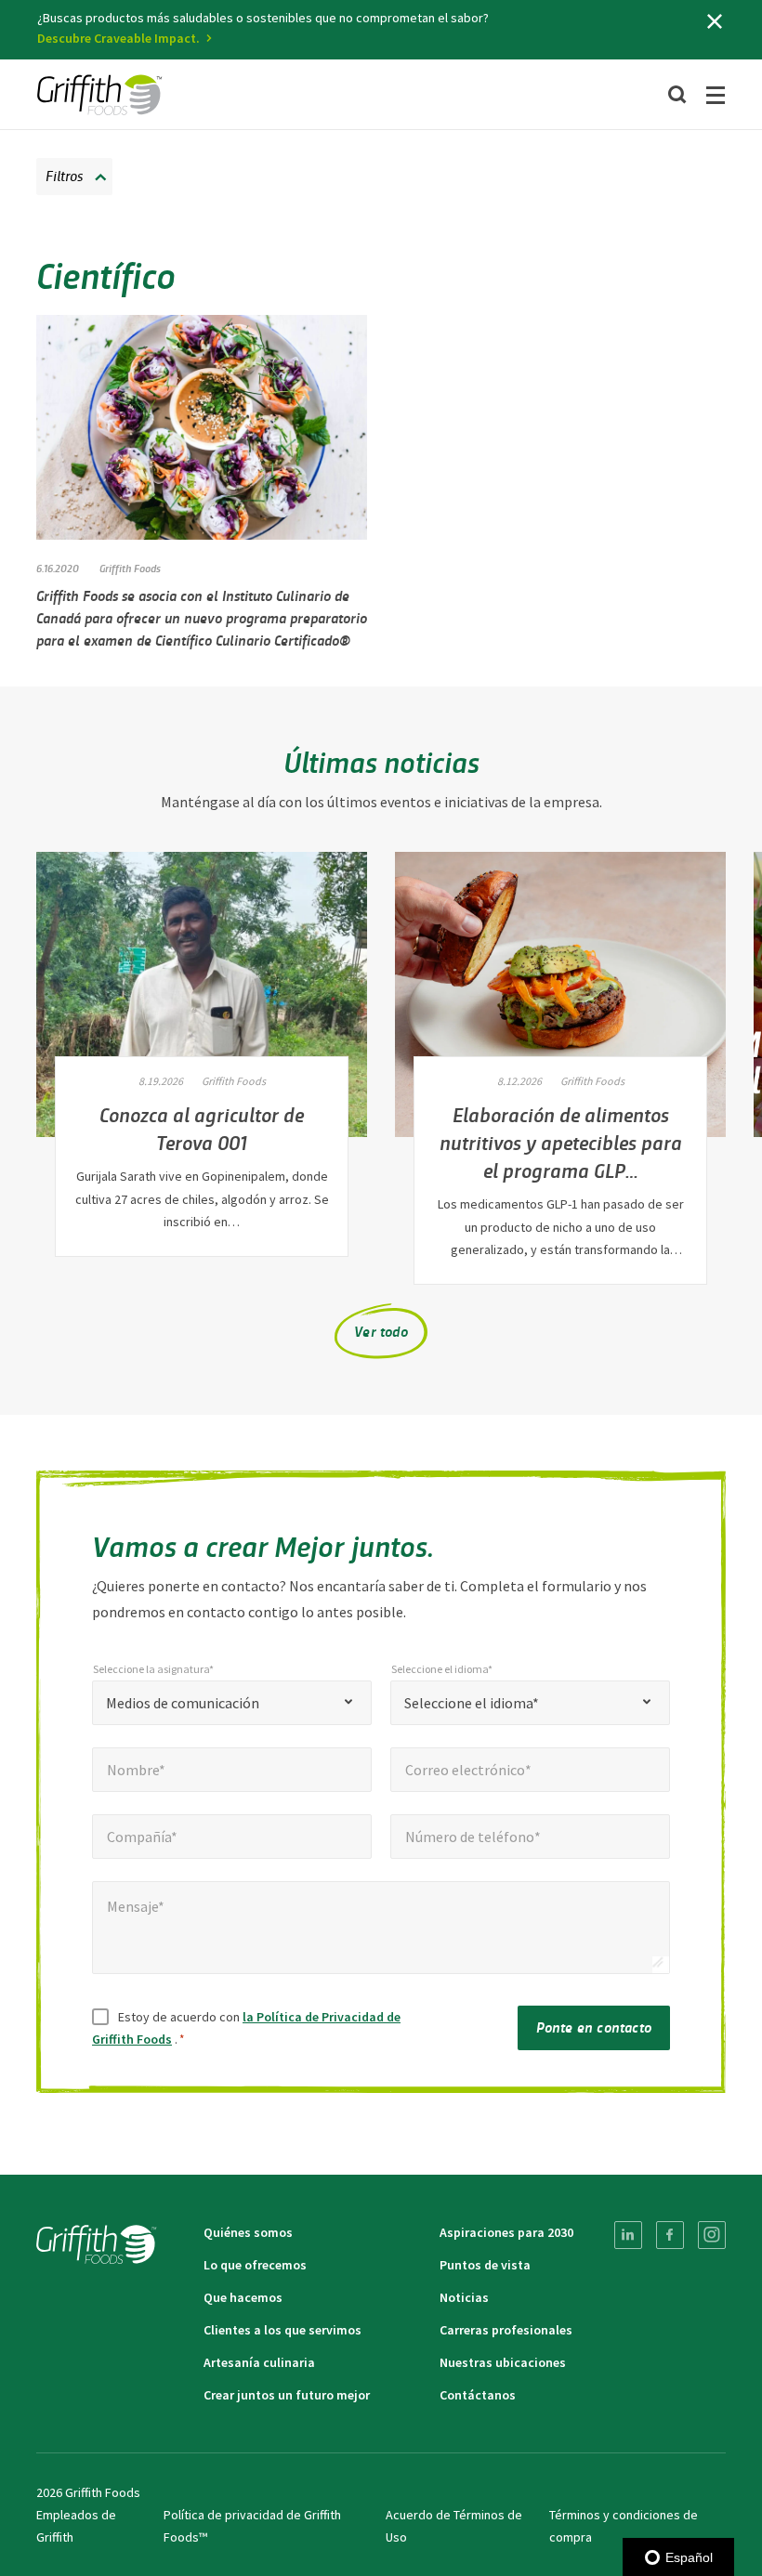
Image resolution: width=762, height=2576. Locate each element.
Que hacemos (243, 2297)
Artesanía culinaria (259, 2362)
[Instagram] (712, 2235)
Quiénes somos (248, 2232)
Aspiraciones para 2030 (506, 2232)
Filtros (64, 175)
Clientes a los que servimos (282, 2330)
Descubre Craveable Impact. (118, 38)
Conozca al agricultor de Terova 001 (202, 1128)
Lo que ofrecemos (255, 2265)
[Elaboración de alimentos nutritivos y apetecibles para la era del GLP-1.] (560, 994)
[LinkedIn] (628, 2235)
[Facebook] (670, 2235)
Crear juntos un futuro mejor (287, 2395)
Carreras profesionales (506, 2330)
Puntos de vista (485, 2265)
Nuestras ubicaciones (503, 2362)
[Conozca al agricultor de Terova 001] (202, 994)
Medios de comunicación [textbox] (183, 1703)
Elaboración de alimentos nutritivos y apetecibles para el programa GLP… (561, 1142)
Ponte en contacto (594, 2027)
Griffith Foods (130, 568)
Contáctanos (478, 2395)
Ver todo (381, 1331)
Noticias (464, 2297)
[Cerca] (715, 21)
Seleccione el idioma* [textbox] (472, 1703)
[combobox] (232, 1703)
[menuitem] (628, 2235)
